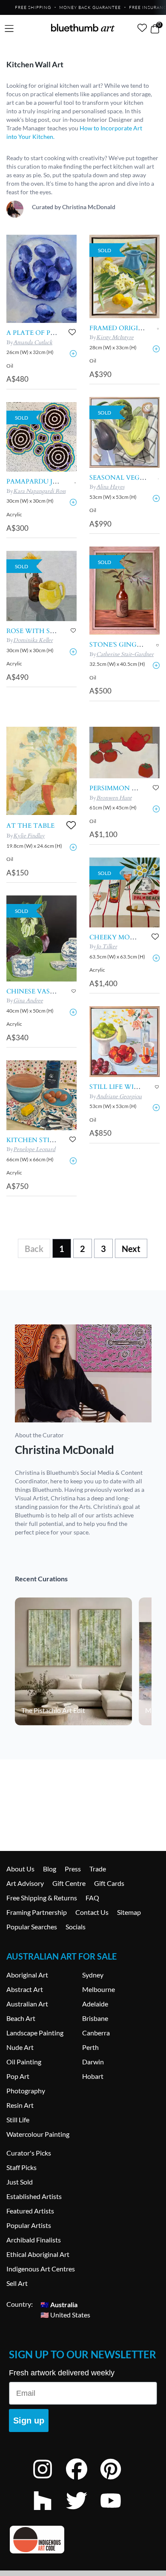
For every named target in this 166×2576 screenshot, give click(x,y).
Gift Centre (69, 1883)
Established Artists (34, 2196)
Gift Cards (109, 1883)
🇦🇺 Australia (59, 2304)
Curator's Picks (29, 2153)
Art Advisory (25, 1883)
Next (131, 1249)
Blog (50, 1869)
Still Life (18, 2120)
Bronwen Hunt (114, 798)
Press (73, 1869)
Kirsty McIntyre (115, 337)
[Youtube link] (117, 2512)
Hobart (93, 2076)
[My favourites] (142, 28)
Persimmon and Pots (128, 788)
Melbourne (99, 1989)
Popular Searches (32, 1927)
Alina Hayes (110, 487)
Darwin (93, 2062)
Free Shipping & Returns (42, 1898)
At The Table (30, 826)
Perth (90, 2047)
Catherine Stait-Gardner (125, 654)
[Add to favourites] (72, 332)
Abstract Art (25, 1989)
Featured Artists (30, 2211)
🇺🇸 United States (65, 2314)
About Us (20, 1869)
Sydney (93, 1975)
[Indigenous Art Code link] (83, 2540)
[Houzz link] (49, 2512)
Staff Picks (21, 2167)
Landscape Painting (35, 2033)
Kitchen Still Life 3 (42, 1140)
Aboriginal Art (27, 1975)
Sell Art (17, 2283)
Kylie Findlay (29, 836)
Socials (76, 1927)
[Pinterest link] (117, 2480)
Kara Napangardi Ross (39, 491)
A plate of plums (37, 333)
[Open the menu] (9, 29)
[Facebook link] (83, 2480)
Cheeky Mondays (121, 937)
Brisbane (95, 2018)
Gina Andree (28, 1001)
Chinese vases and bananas (57, 991)
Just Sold (20, 2182)
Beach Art (21, 2018)
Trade (98, 1869)
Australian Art (27, 2004)
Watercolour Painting (38, 2134)
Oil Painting (24, 2062)
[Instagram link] (49, 2480)
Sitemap (129, 1912)
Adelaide (95, 2004)
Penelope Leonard (34, 1149)
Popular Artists (29, 2225)
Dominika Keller (33, 640)
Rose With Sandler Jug (49, 631)
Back (34, 1249)
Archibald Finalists (34, 2240)
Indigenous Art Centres (41, 2269)
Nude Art (20, 2047)
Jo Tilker (107, 947)
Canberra (96, 2033)
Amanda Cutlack (33, 343)
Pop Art (18, 2076)
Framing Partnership (37, 1912)
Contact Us (92, 1912)
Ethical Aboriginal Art (38, 2254)
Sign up (29, 2421)
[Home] (83, 28)
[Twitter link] (83, 2512)
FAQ (92, 1898)
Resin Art (20, 2105)
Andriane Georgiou (119, 1097)
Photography (26, 2091)
